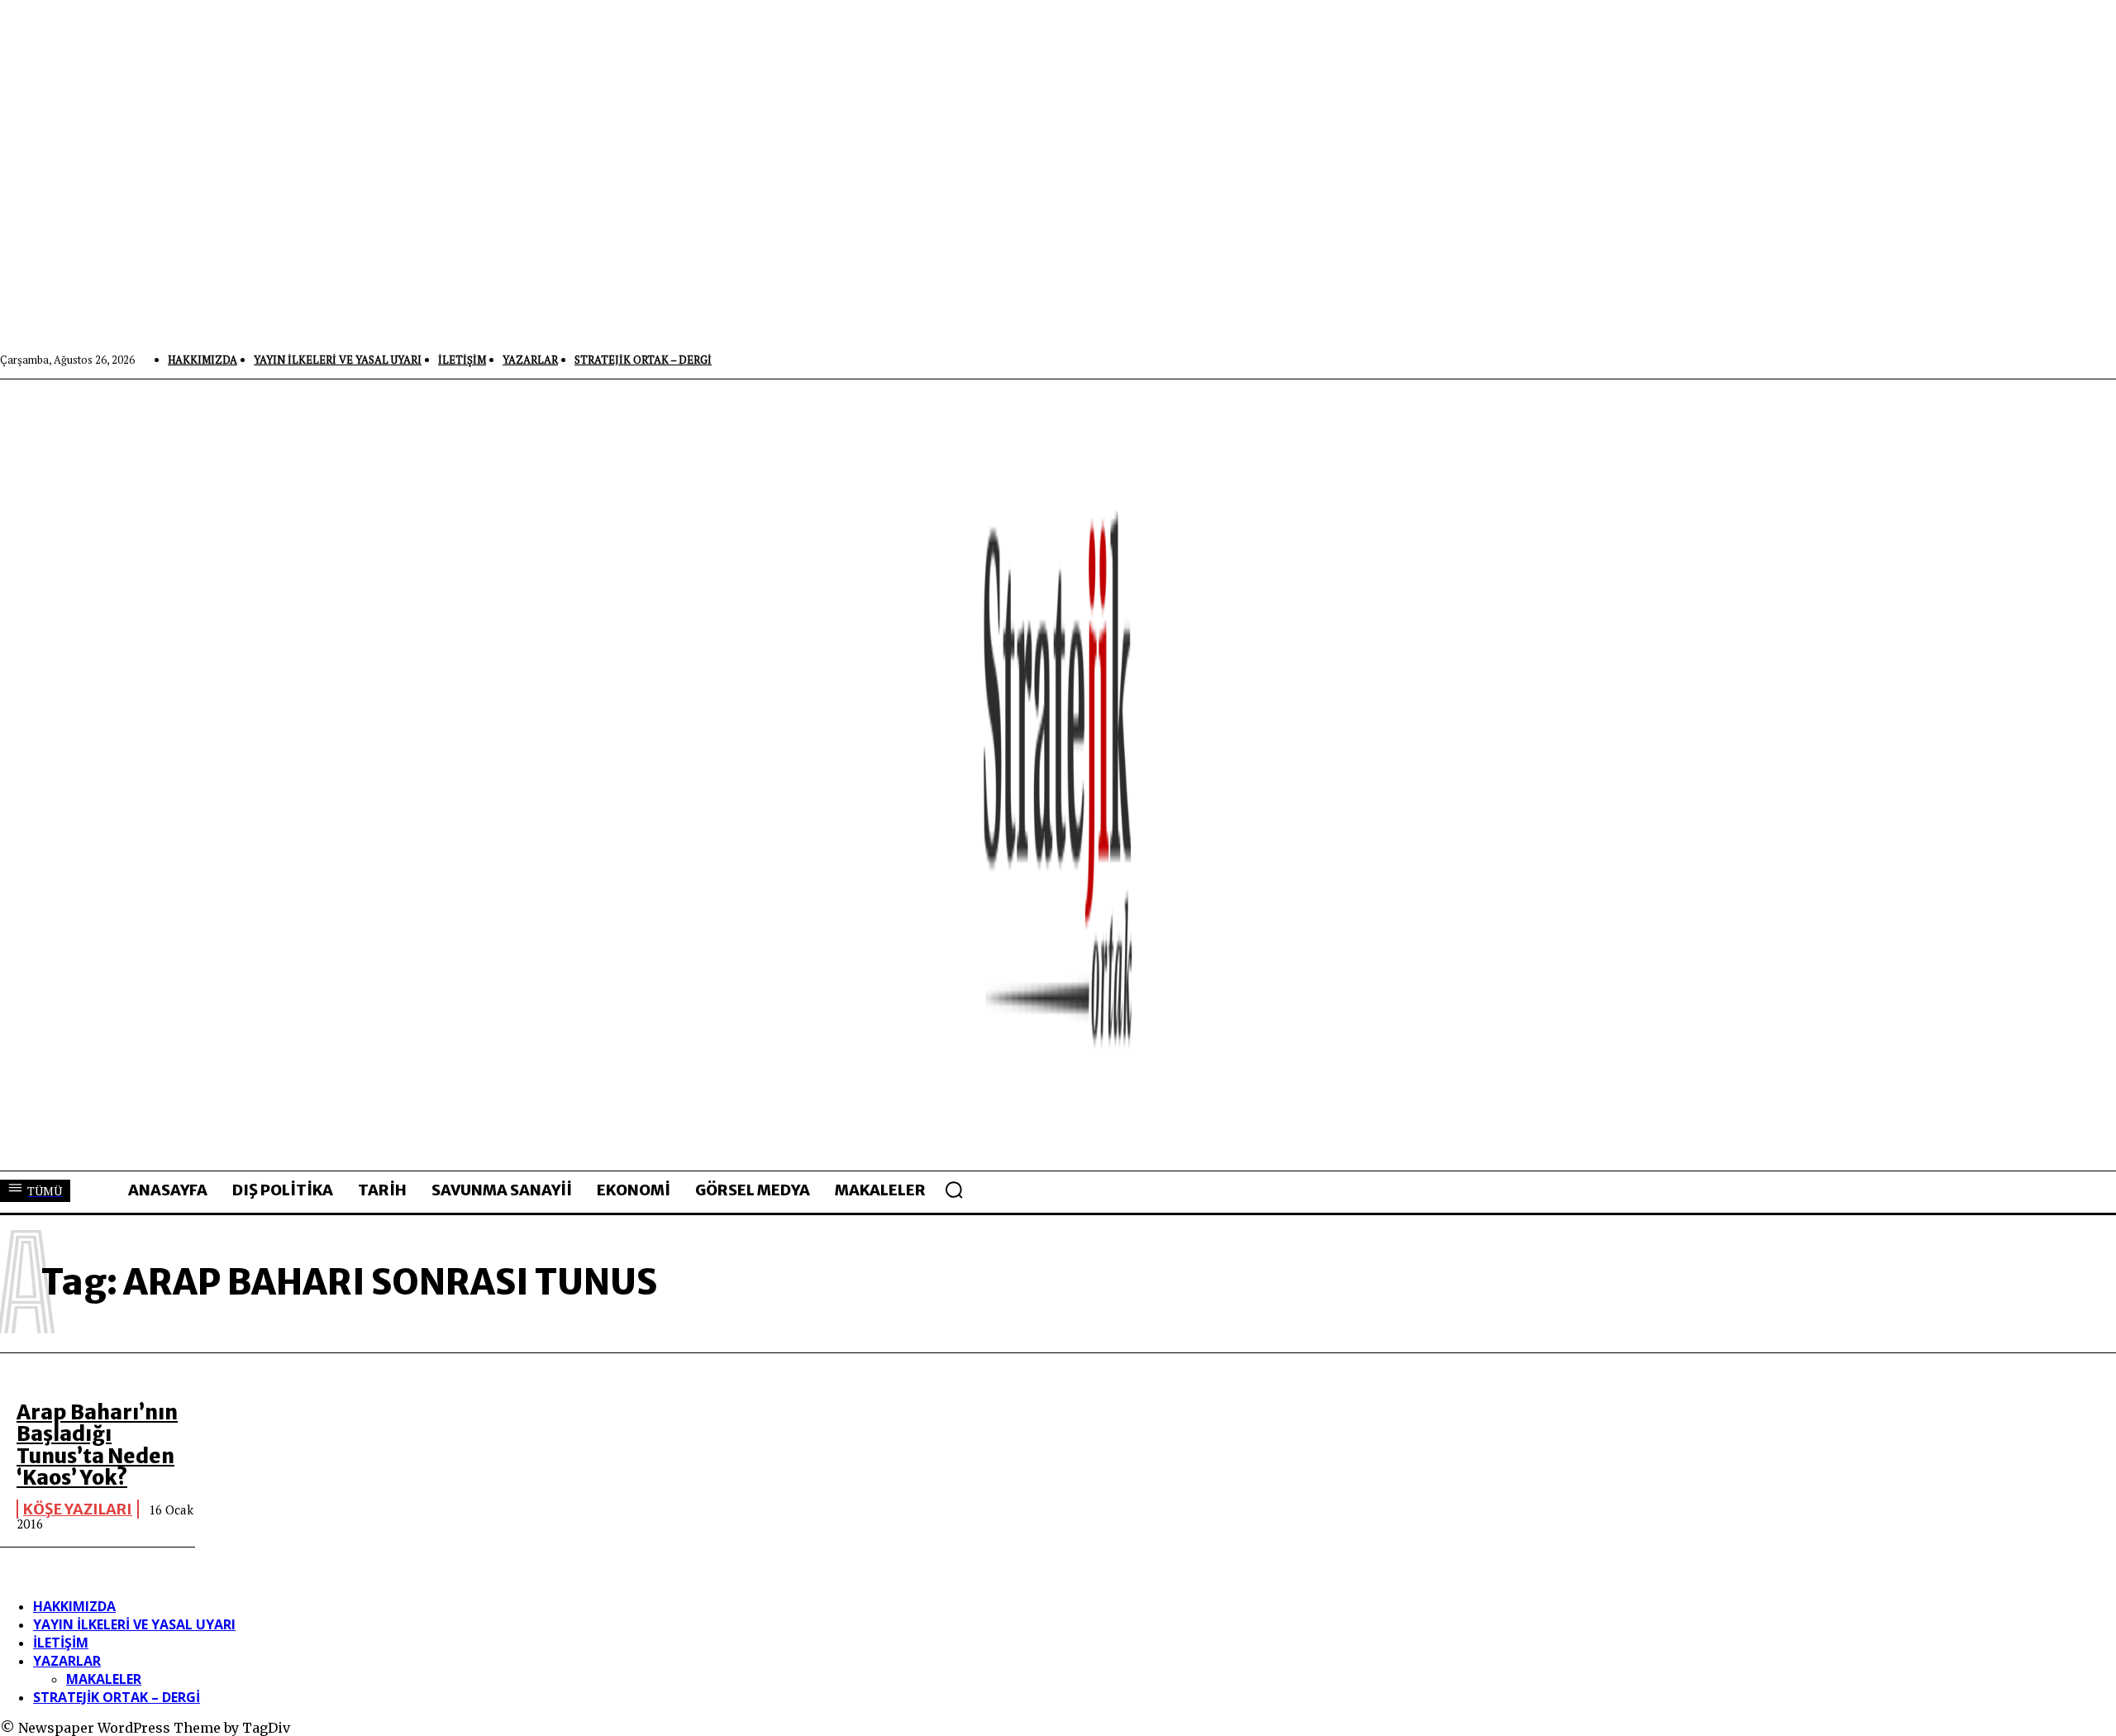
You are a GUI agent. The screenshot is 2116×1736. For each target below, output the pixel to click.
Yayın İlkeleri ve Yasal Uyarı (134, 1624)
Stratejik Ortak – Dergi (117, 1697)
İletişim (61, 1643)
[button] (954, 1190)
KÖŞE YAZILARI (78, 1509)
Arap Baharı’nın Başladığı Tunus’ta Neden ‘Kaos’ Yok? (97, 1445)
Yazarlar (67, 1661)
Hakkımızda (74, 1606)
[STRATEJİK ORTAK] (1058, 775)
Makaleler (104, 1679)
